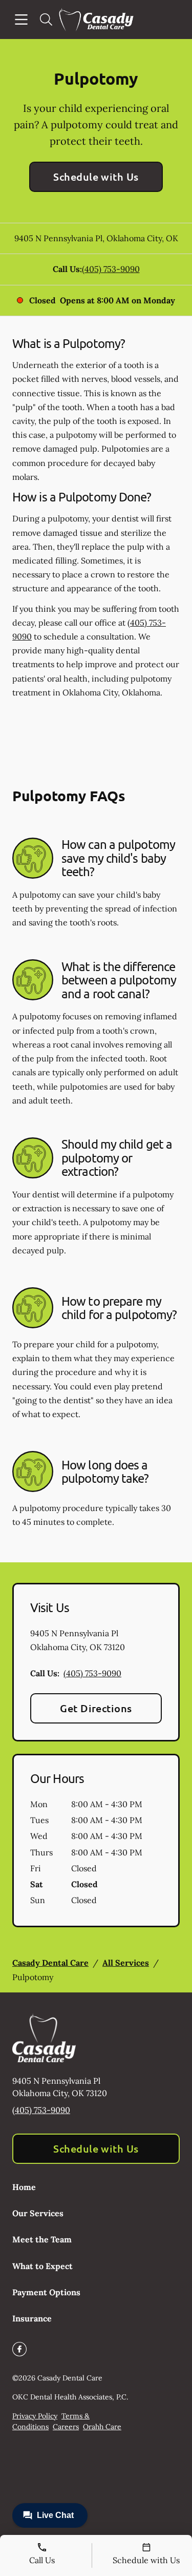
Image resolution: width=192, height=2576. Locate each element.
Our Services (38, 2213)
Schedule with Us (96, 177)
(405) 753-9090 (111, 269)
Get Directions (96, 1708)
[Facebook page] (19, 2349)
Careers (66, 2427)
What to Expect (42, 2266)
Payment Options (46, 2292)
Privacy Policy (35, 2416)
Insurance (32, 2318)
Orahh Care (102, 2427)
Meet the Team (42, 2239)
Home (24, 2187)
